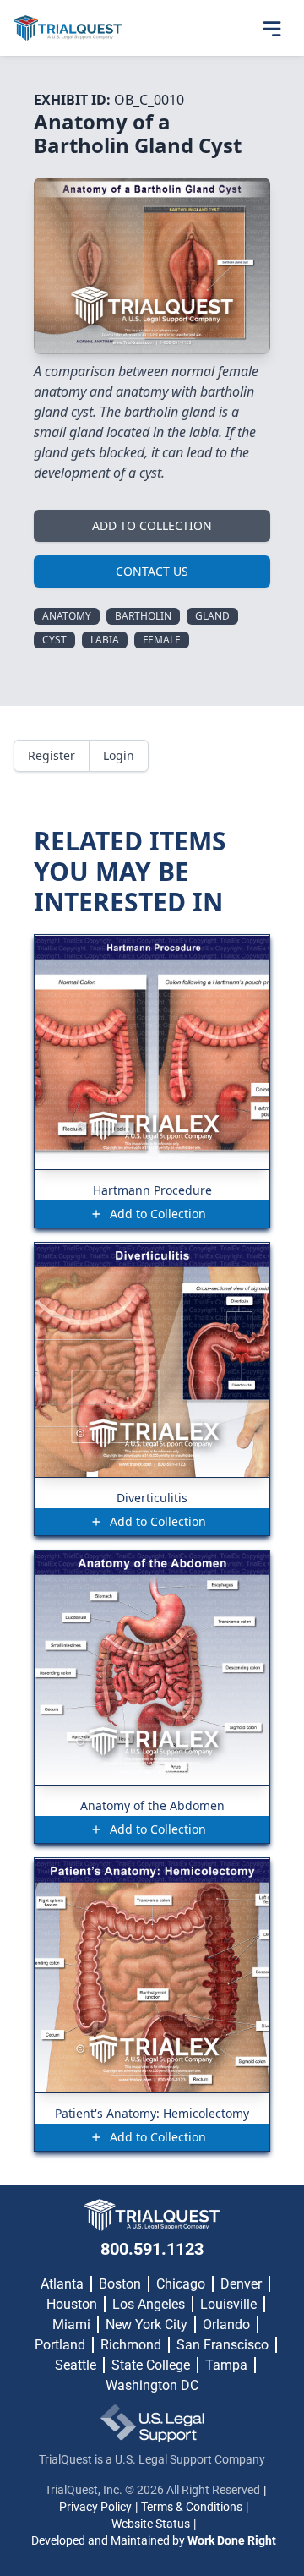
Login (119, 755)
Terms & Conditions (192, 2507)
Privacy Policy (95, 2507)
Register (52, 755)
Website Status (151, 2524)
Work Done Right (232, 2540)
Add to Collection (152, 525)
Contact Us (152, 571)
